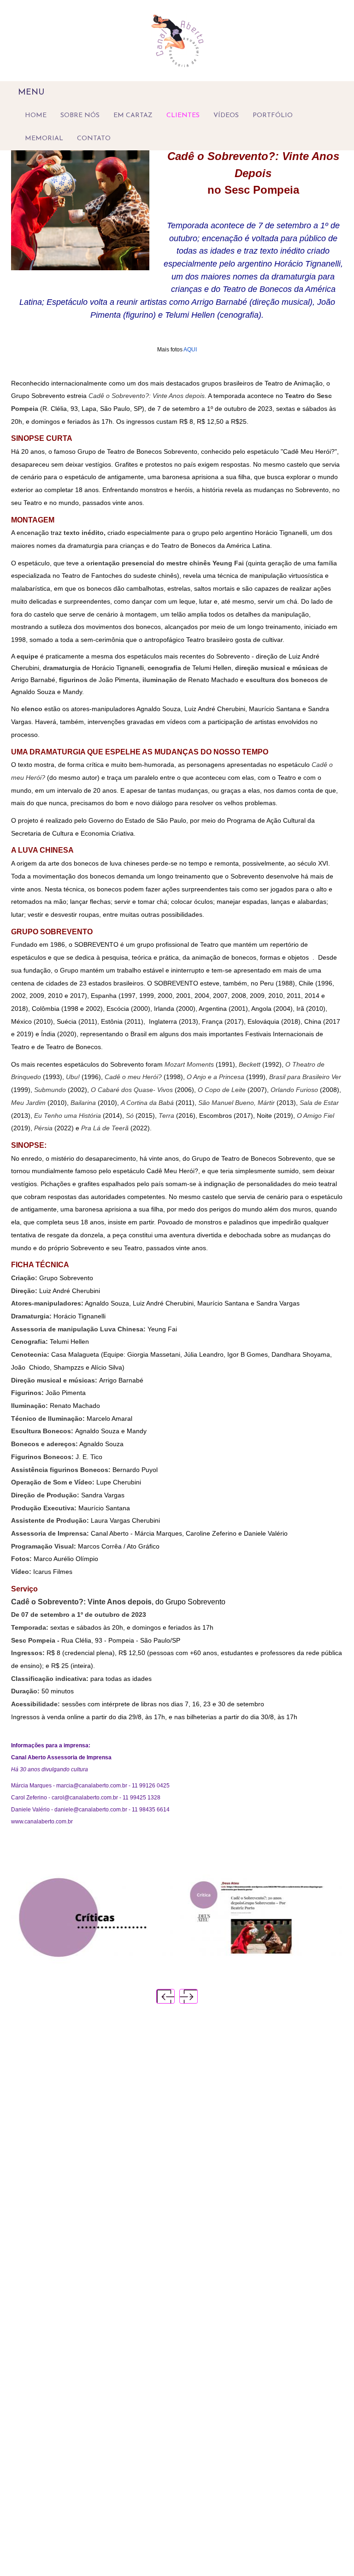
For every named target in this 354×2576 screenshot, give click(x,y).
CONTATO (94, 139)
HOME (36, 116)
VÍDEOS (226, 116)
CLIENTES (183, 116)
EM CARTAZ (133, 116)
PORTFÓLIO (273, 116)
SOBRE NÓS (80, 116)
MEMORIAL (44, 139)
